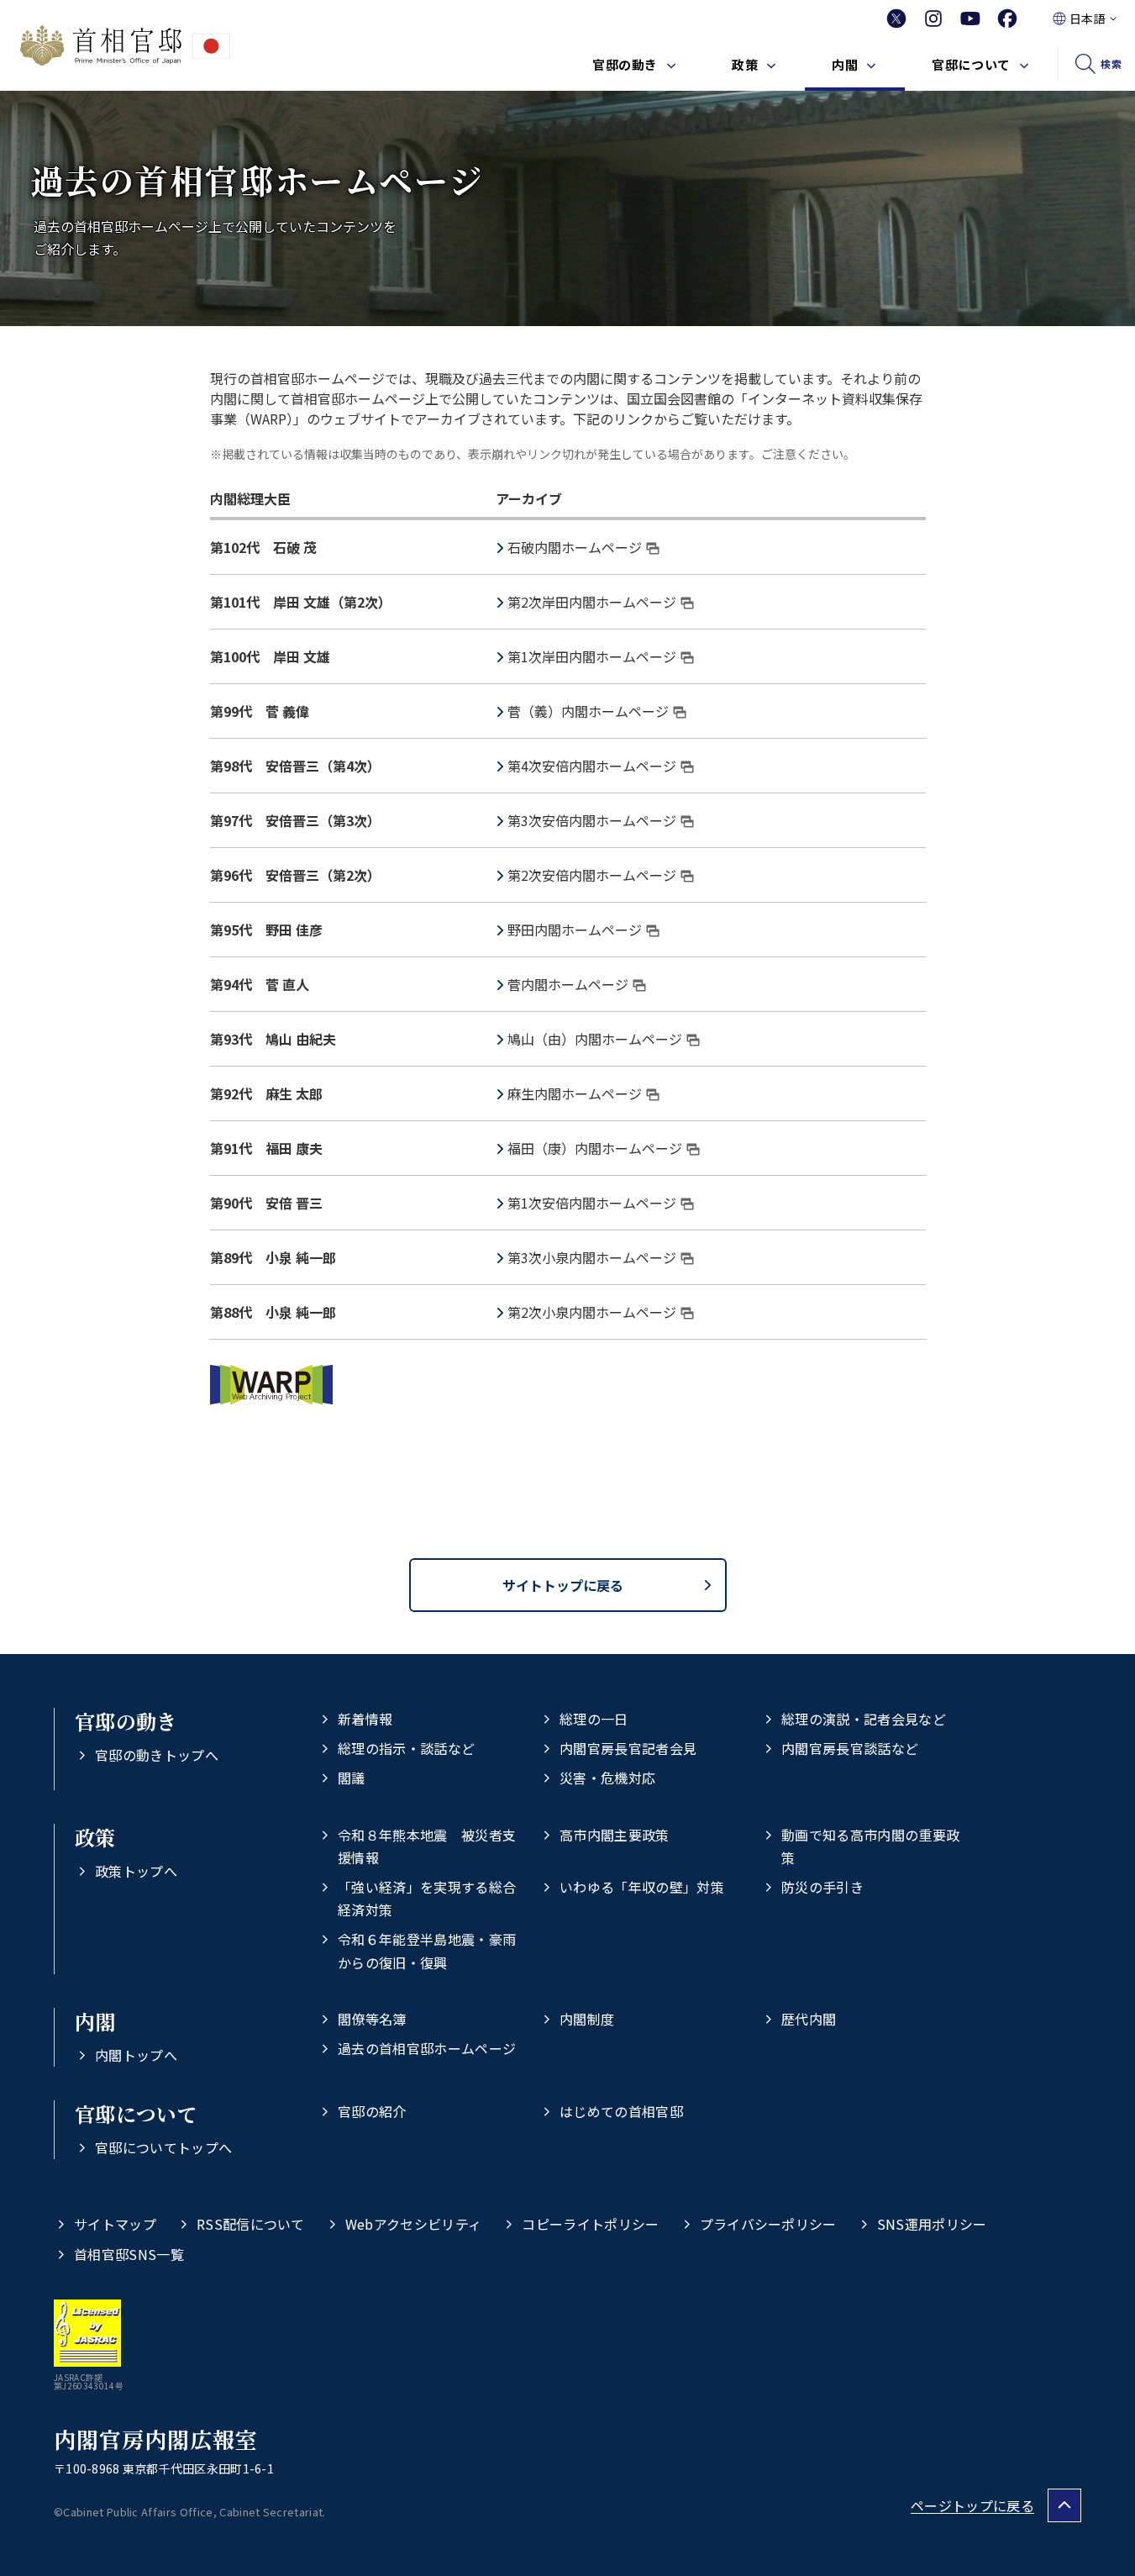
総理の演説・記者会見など (864, 1719)
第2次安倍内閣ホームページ (592, 875)
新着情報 (365, 1719)
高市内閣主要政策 (615, 1835)
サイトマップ (115, 2224)
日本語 (1087, 18)
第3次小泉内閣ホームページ (592, 1257)
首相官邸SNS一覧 (129, 2254)
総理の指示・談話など (406, 1748)
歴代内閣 (809, 2019)
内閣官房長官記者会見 (628, 1748)
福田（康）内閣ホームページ (595, 1148)
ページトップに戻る (972, 2505)
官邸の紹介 (372, 2111)
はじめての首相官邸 (621, 2111)
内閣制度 (587, 2019)
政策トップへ (136, 1871)
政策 (745, 64)
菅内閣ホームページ (568, 984)
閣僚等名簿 (372, 2019)
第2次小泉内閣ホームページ (592, 1312)
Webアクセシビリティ (414, 2224)
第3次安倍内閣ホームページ (592, 820)
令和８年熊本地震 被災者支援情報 (427, 1846)
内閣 (845, 64)
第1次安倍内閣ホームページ (592, 1203)
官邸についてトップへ (163, 2147)
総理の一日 (594, 1719)
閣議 (352, 1778)
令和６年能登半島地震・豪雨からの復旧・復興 (427, 1950)
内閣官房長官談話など (850, 1748)
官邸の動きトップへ (157, 1755)
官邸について (971, 64)
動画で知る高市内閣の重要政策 (870, 1846)
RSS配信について (251, 2224)
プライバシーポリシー (768, 2224)
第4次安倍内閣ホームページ (592, 766)
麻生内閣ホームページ (575, 1093)
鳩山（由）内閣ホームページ (595, 1039)
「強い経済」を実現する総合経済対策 (427, 1898)
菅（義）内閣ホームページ (588, 711)
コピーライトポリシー (590, 2224)
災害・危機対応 (607, 1778)
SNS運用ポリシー (932, 2224)
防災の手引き (822, 1887)
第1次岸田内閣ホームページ (592, 656)
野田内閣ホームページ (575, 930)
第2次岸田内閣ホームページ (592, 602)
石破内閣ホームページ (575, 547)
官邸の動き (625, 64)
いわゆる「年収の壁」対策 (642, 1887)
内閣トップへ (136, 2055)
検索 (1111, 63)
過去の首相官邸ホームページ (427, 2048)
